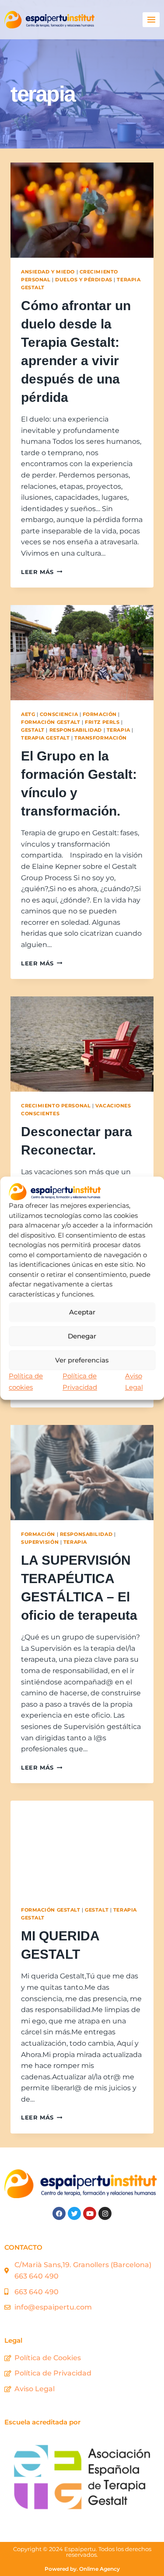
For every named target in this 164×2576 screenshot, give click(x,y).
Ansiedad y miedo (48, 272)
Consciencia (59, 714)
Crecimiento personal (56, 1106)
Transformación (101, 738)
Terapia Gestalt (45, 738)
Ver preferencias (82, 1360)
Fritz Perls (102, 722)
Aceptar (82, 1312)
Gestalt (33, 730)
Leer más (42, 572)
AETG (28, 714)
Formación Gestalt (51, 722)
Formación (100, 714)
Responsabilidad (76, 730)
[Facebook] (59, 2213)
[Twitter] (74, 2213)
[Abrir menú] (151, 19)
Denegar (82, 1336)
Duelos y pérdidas (84, 280)
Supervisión (40, 1542)
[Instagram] (105, 2213)
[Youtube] (90, 2213)
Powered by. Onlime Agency (82, 2569)
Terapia (119, 730)
